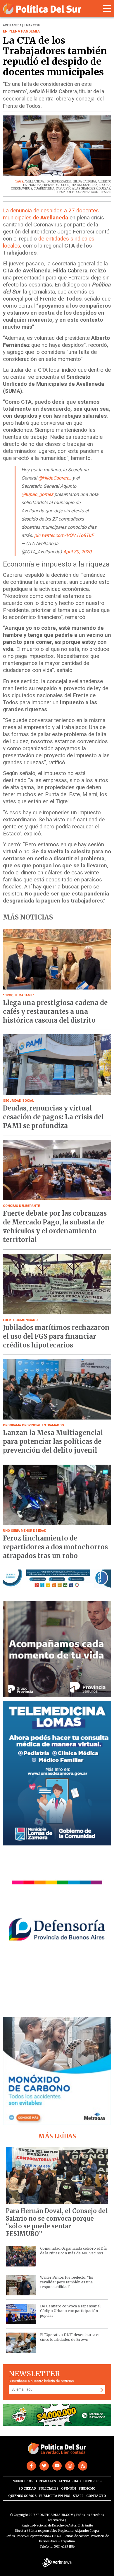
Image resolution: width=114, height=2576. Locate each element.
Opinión (69, 2488)
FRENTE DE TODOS (56, 185)
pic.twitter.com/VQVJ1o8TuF (64, 535)
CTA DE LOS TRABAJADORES (90, 185)
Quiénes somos (22, 2496)
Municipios (23, 2481)
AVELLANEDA (34, 181)
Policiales (49, 2488)
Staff (78, 2496)
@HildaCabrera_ (55, 478)
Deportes (92, 2481)
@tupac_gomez (37, 494)
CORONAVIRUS (21, 188)
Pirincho (87, 2488)
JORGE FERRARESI (58, 181)
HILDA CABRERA (84, 181)
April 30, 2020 (77, 552)
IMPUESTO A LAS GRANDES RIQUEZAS (83, 188)
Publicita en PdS (55, 2496)
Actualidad (70, 2481)
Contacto (96, 2496)
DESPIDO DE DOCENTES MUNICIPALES (84, 192)
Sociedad (27, 2488)
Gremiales (46, 2481)
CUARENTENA (44, 188)
